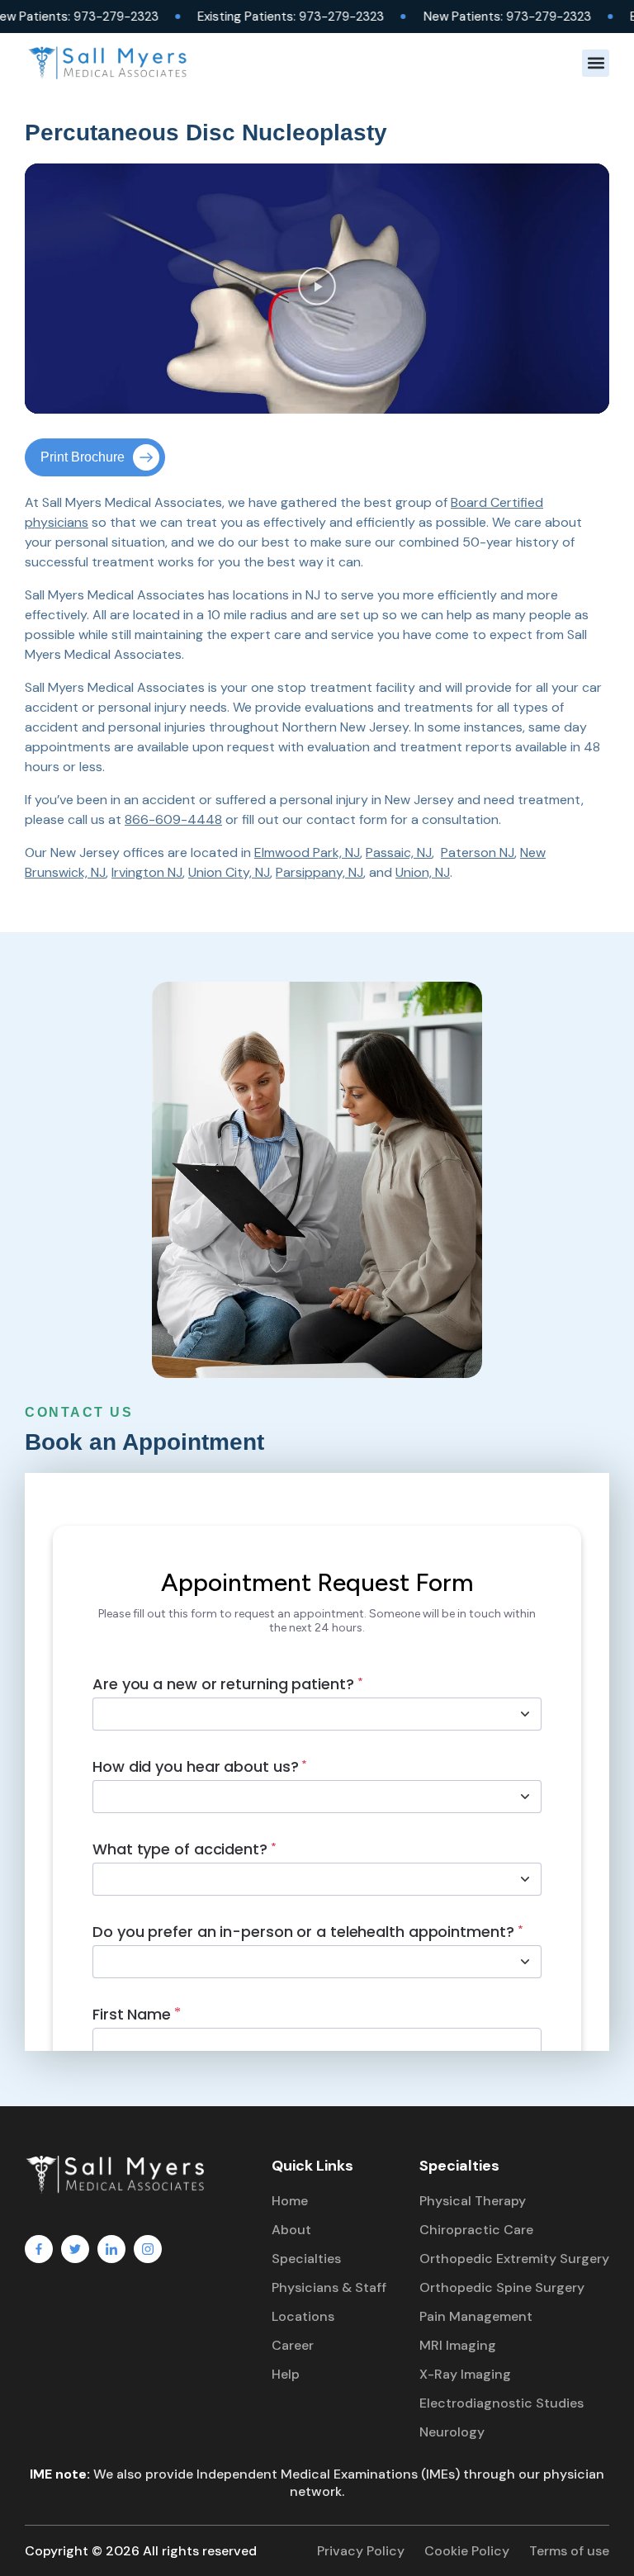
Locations (303, 2316)
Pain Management (476, 2316)
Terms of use (569, 2551)
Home (290, 2201)
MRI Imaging (458, 2345)
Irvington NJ (147, 872)
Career (293, 2345)
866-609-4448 (173, 819)
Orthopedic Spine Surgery (502, 2287)
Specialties (306, 2259)
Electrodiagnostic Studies (502, 2403)
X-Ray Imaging (465, 2374)
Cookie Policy (467, 2551)
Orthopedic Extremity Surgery (514, 2259)
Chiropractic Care (476, 2230)
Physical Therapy (473, 2201)
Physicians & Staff (329, 2287)
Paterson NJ (478, 852)
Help (286, 2374)
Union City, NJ (229, 872)
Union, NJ (423, 872)
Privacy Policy (361, 2551)
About (291, 2230)
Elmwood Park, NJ (307, 852)
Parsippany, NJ (319, 872)
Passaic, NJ (399, 852)
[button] (596, 63)
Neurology (452, 2432)
